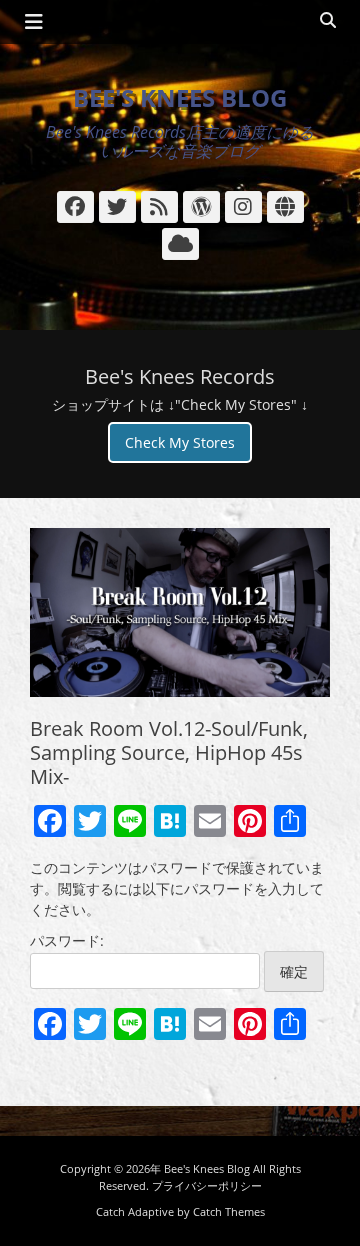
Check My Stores (180, 442)
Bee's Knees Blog (180, 97)
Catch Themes (229, 1211)
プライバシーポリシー (207, 1185)
